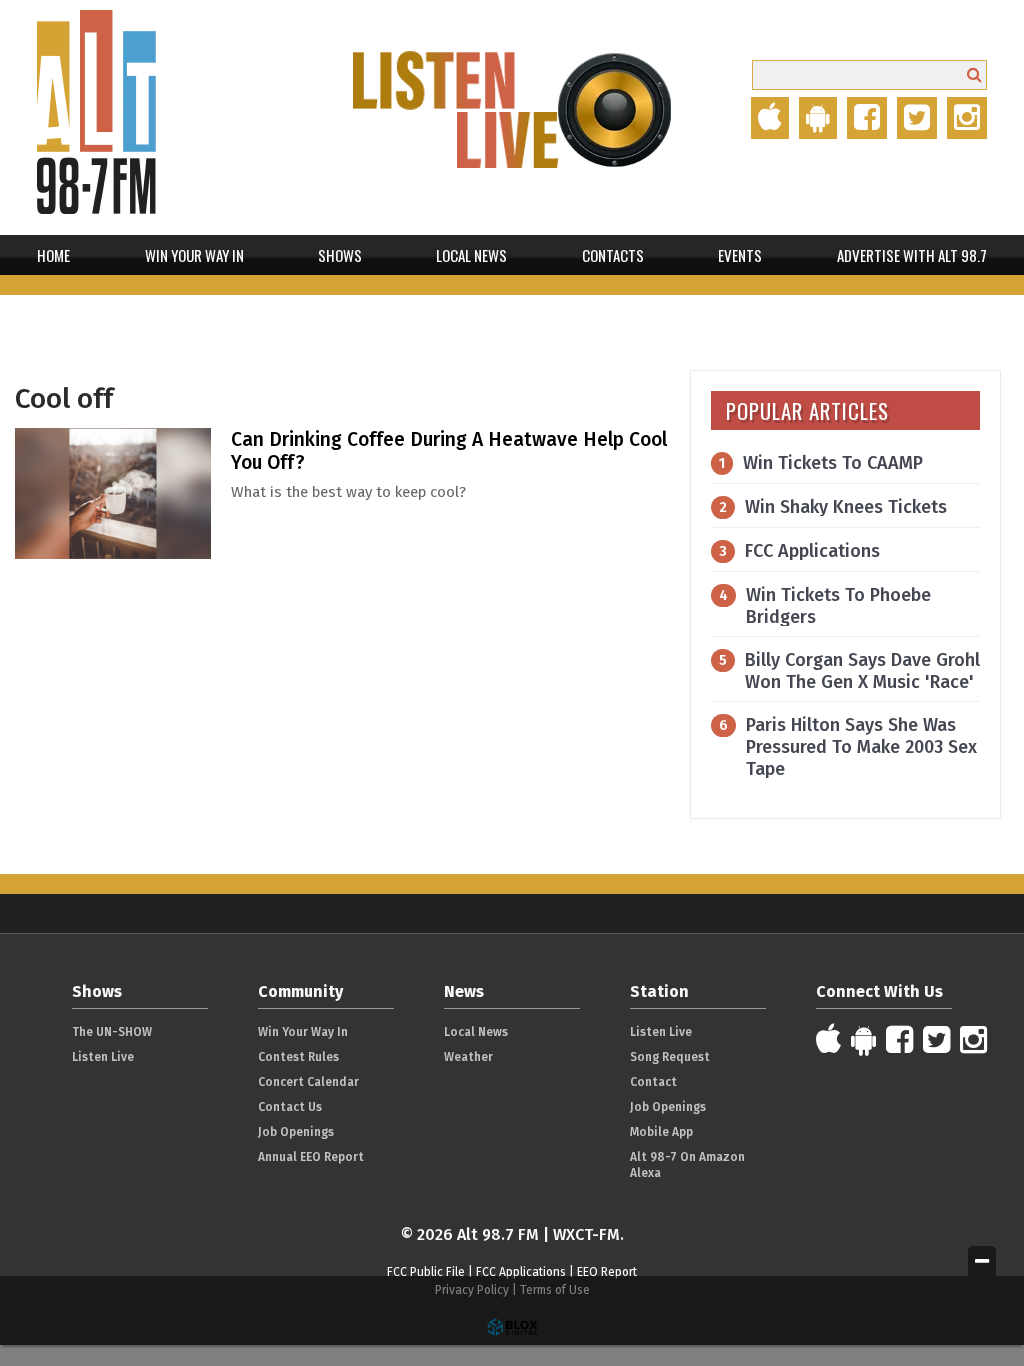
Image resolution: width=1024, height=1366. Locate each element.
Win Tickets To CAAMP (833, 463)
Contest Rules (298, 1057)
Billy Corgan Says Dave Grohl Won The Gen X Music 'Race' (862, 671)
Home (53, 255)
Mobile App (661, 1132)
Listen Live (103, 1057)
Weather (468, 1057)
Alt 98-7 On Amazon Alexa (687, 1165)
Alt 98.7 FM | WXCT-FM (137, 117)
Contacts (613, 255)
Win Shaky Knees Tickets (846, 507)
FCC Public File (426, 1272)
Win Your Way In (194, 255)
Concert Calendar (308, 1082)
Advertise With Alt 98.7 (912, 255)
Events (740, 255)
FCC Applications (812, 551)
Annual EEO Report (311, 1157)
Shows (340, 255)
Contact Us (290, 1107)
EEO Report (607, 1272)
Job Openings (296, 1132)
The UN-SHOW (112, 1032)
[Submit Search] (974, 74)
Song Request (670, 1057)
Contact (653, 1082)
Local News (471, 255)
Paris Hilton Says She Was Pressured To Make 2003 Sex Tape (861, 747)
